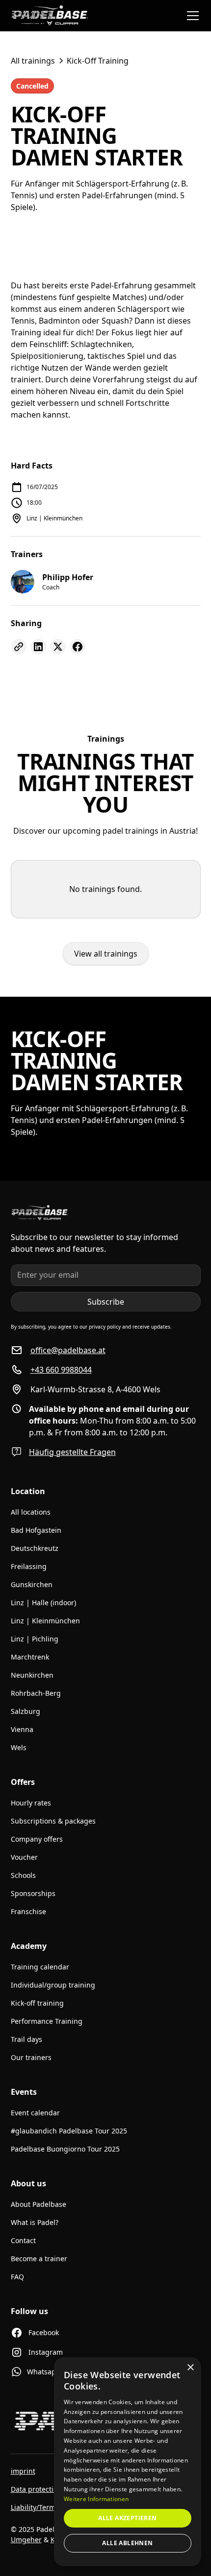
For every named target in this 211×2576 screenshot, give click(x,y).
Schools (23, 1875)
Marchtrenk (30, 1657)
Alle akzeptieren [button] (127, 2518)
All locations (31, 1512)
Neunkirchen (32, 1675)
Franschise (28, 1911)
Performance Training (47, 2021)
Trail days (26, 2039)
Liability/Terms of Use (46, 2507)
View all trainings (106, 954)
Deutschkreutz (35, 1548)
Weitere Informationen (96, 2499)
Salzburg (26, 1711)
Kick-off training (37, 2003)
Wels (19, 1747)
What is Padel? (35, 2222)
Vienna (22, 1729)
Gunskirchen (32, 1584)
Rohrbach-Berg (36, 1693)
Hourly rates (31, 1803)
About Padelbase (39, 2204)
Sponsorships (33, 1893)
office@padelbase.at (68, 1350)
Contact (23, 2240)
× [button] (190, 2368)
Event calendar (35, 2113)
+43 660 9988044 (61, 1370)
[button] (191, 16)
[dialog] (128, 2462)
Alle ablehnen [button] (127, 2543)
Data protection (36, 2489)
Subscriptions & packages (53, 1821)
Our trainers (31, 2057)
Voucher (24, 1857)
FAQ (17, 2277)
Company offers (37, 1839)
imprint (23, 2471)
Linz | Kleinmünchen (45, 1621)
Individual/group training (53, 1985)
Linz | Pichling (35, 1639)
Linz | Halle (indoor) (43, 1603)
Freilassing (29, 1566)
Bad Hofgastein (36, 1530)
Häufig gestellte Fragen (72, 1452)
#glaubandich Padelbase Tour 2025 (69, 2131)
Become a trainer (39, 2259)
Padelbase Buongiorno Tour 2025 (65, 2149)
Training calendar (40, 1967)
